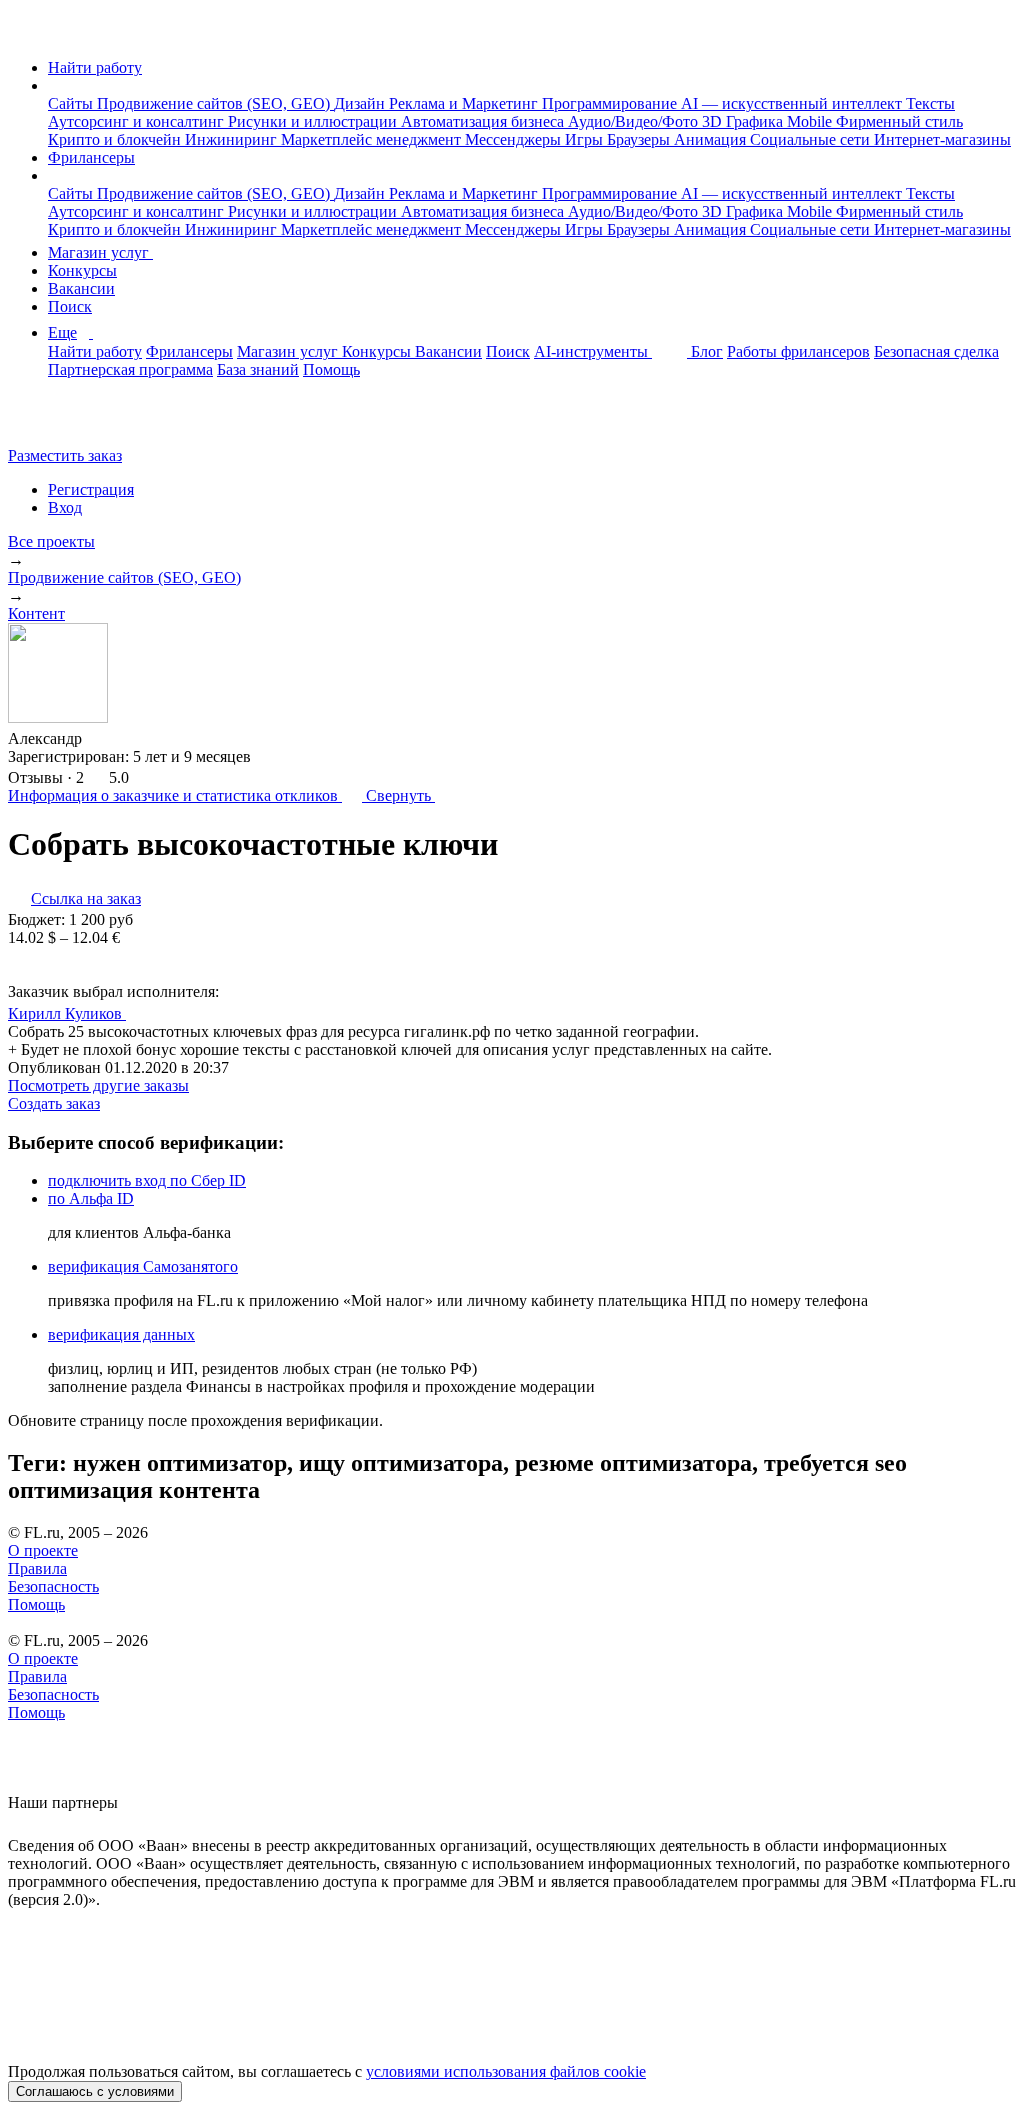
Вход (65, 507)
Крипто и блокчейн (116, 139)
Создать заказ (54, 1103)
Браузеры (640, 139)
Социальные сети (812, 139)
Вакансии (81, 288)
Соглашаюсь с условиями (95, 2091)
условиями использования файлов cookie (506, 2071)
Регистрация (91, 489)
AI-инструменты (593, 351)
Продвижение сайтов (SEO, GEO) (215, 103)
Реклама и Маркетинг (465, 103)
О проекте (43, 1550)
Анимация (712, 139)
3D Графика (744, 121)
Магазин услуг (100, 252)
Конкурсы (82, 270)
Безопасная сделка (936, 351)
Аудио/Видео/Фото (635, 121)
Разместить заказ (65, 455)
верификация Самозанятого (143, 1266)
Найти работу (95, 67)
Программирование (611, 103)
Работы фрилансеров (798, 351)
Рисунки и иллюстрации (314, 121)
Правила (37, 1568)
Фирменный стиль (899, 121)
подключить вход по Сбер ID (147, 1180)
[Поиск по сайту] (64, 421)
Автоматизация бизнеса (484, 121)
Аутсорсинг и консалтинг (138, 121)
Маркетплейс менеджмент (373, 139)
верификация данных (121, 1334)
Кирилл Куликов (67, 1013)
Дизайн (361, 103)
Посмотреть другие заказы (98, 1085)
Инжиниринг (233, 139)
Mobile (811, 121)
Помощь (331, 369)
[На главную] (26, 33)
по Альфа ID (91, 1198)
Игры (586, 139)
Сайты (72, 103)
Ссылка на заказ (86, 898)
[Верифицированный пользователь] (145, 1012)
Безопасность (53, 1586)
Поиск (70, 306)
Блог (707, 351)
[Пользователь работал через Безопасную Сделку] (101, 738)
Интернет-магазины (942, 139)
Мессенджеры (515, 139)
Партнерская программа (130, 369)
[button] (54, 85)
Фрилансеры (91, 157)
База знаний (258, 369)
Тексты (930, 103)
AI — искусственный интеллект (793, 103)
